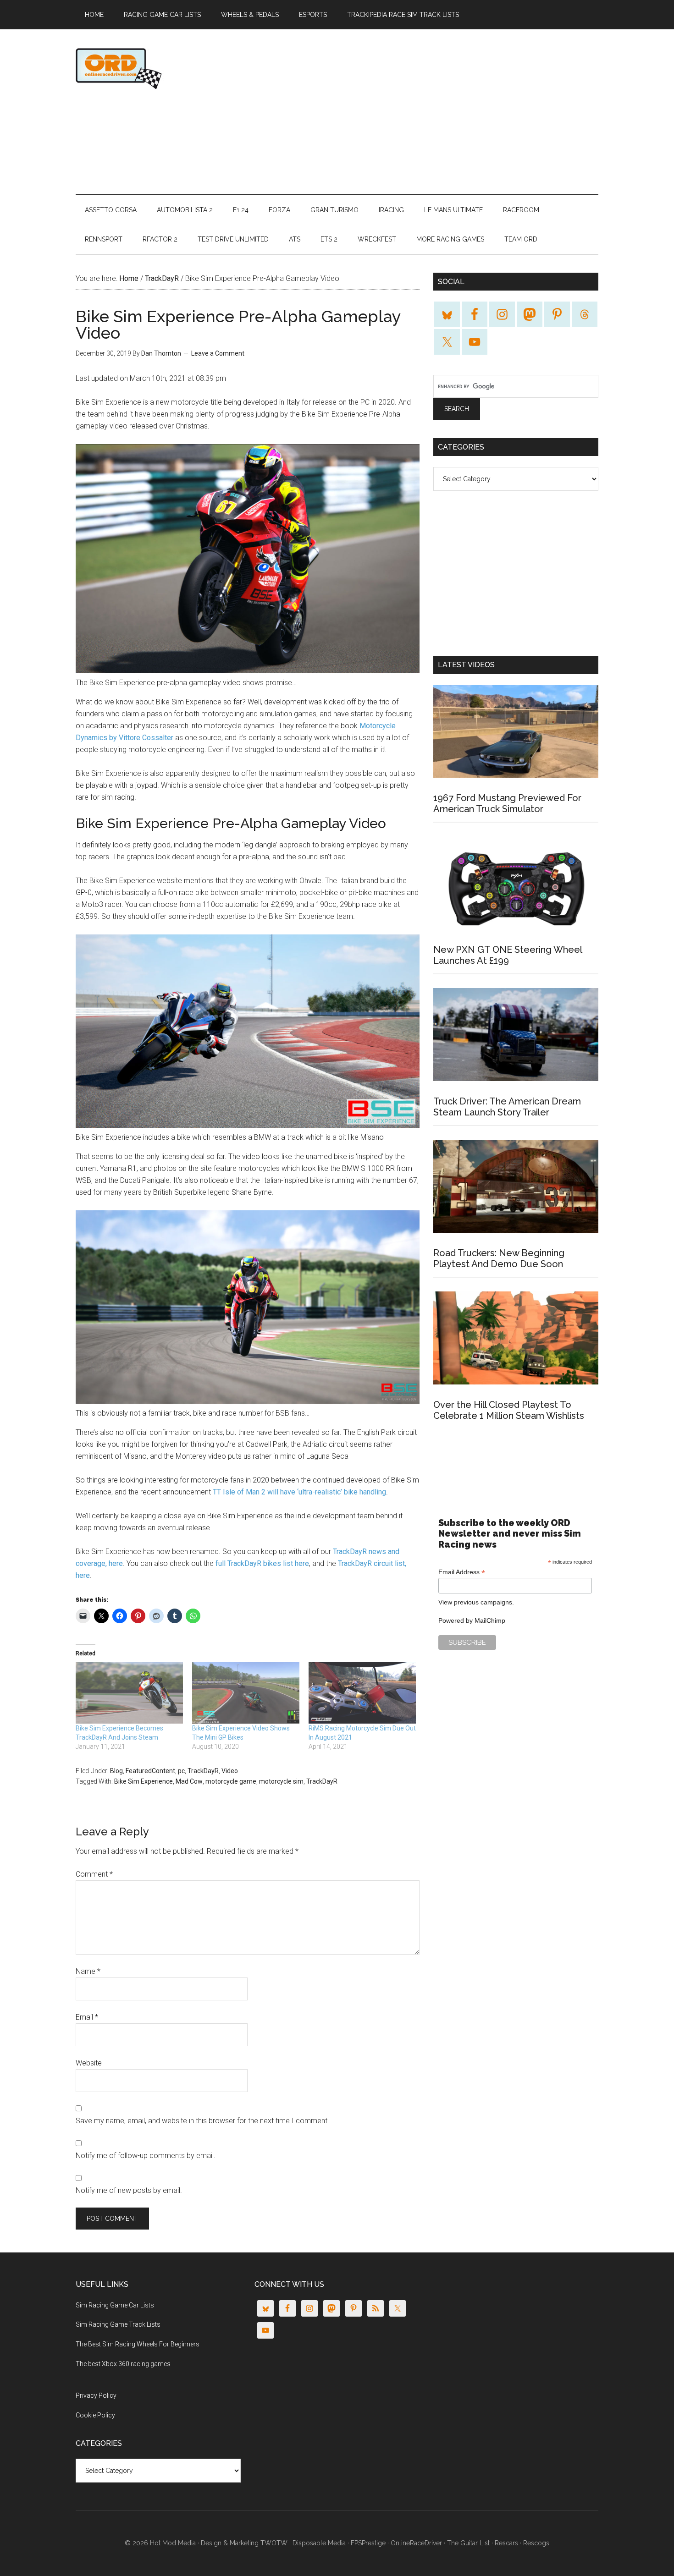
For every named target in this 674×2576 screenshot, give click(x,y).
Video (230, 1771)
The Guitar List (468, 2543)
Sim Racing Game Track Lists (118, 2324)
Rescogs (536, 2543)
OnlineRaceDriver (163, 68)
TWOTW (274, 2543)
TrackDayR (203, 1771)
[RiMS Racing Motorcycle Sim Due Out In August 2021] (362, 1693)
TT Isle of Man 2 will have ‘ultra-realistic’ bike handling (299, 1492)
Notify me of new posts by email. (129, 2190)
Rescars (506, 2543)
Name (88, 1971)
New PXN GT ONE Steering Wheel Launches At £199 (508, 955)
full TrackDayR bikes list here (262, 1563)
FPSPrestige (368, 2543)
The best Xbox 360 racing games (123, 2364)
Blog (116, 1771)
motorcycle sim (281, 1781)
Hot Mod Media (173, 2543)
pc (181, 1771)
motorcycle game (231, 1781)
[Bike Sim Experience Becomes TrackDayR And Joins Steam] (129, 1693)
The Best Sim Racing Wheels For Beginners (138, 2344)
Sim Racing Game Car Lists (115, 2305)
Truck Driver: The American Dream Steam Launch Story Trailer (507, 1107)
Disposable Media (319, 2543)
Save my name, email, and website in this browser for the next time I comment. (202, 2121)
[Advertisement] (431, 112)
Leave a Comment (218, 353)
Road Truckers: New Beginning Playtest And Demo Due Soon (499, 1258)
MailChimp (490, 1620)
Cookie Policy (95, 2415)
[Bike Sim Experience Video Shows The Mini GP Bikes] (246, 1693)
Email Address (462, 1572)
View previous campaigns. (476, 1602)
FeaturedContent (150, 1771)
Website (89, 2063)
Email (87, 2017)
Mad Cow (189, 1781)
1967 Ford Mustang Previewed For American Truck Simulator (507, 803)
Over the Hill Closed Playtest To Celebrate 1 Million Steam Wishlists (509, 1410)
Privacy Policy (96, 2395)
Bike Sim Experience (144, 1781)
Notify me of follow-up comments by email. (146, 2156)
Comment (94, 1874)
